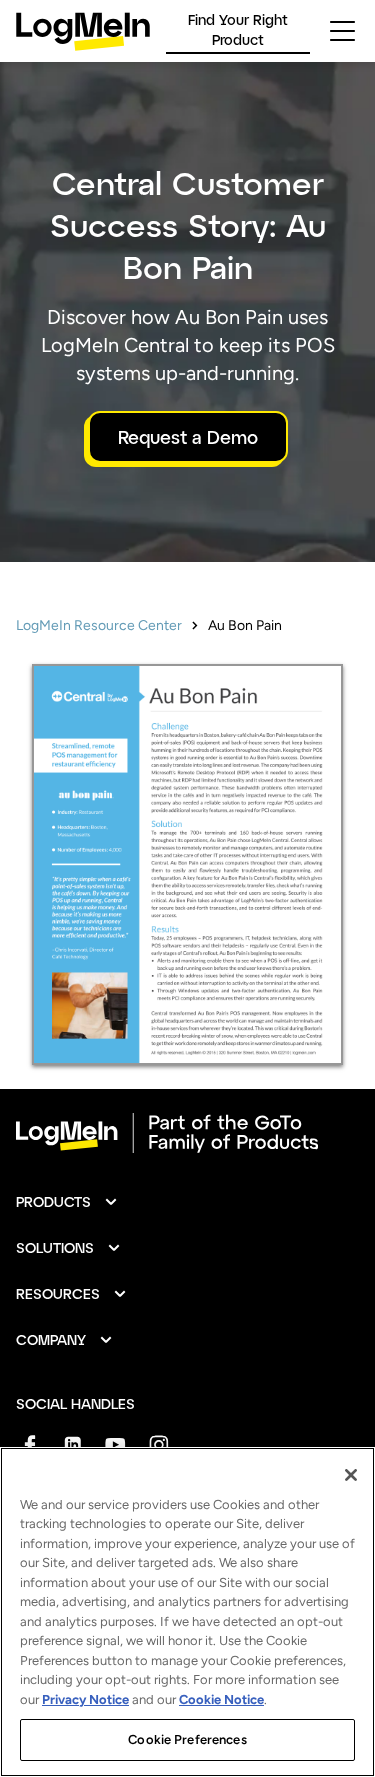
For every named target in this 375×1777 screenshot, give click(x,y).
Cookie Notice (221, 1699)
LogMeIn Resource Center (99, 625)
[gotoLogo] (83, 31)
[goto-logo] (187, 1133)
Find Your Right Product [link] (238, 29)
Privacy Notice (85, 1699)
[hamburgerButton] (342, 31)
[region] (187, 1612)
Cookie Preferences (187, 1739)
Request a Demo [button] (188, 437)
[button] (67, 1202)
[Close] (351, 1475)
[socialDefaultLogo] (29, 1444)
